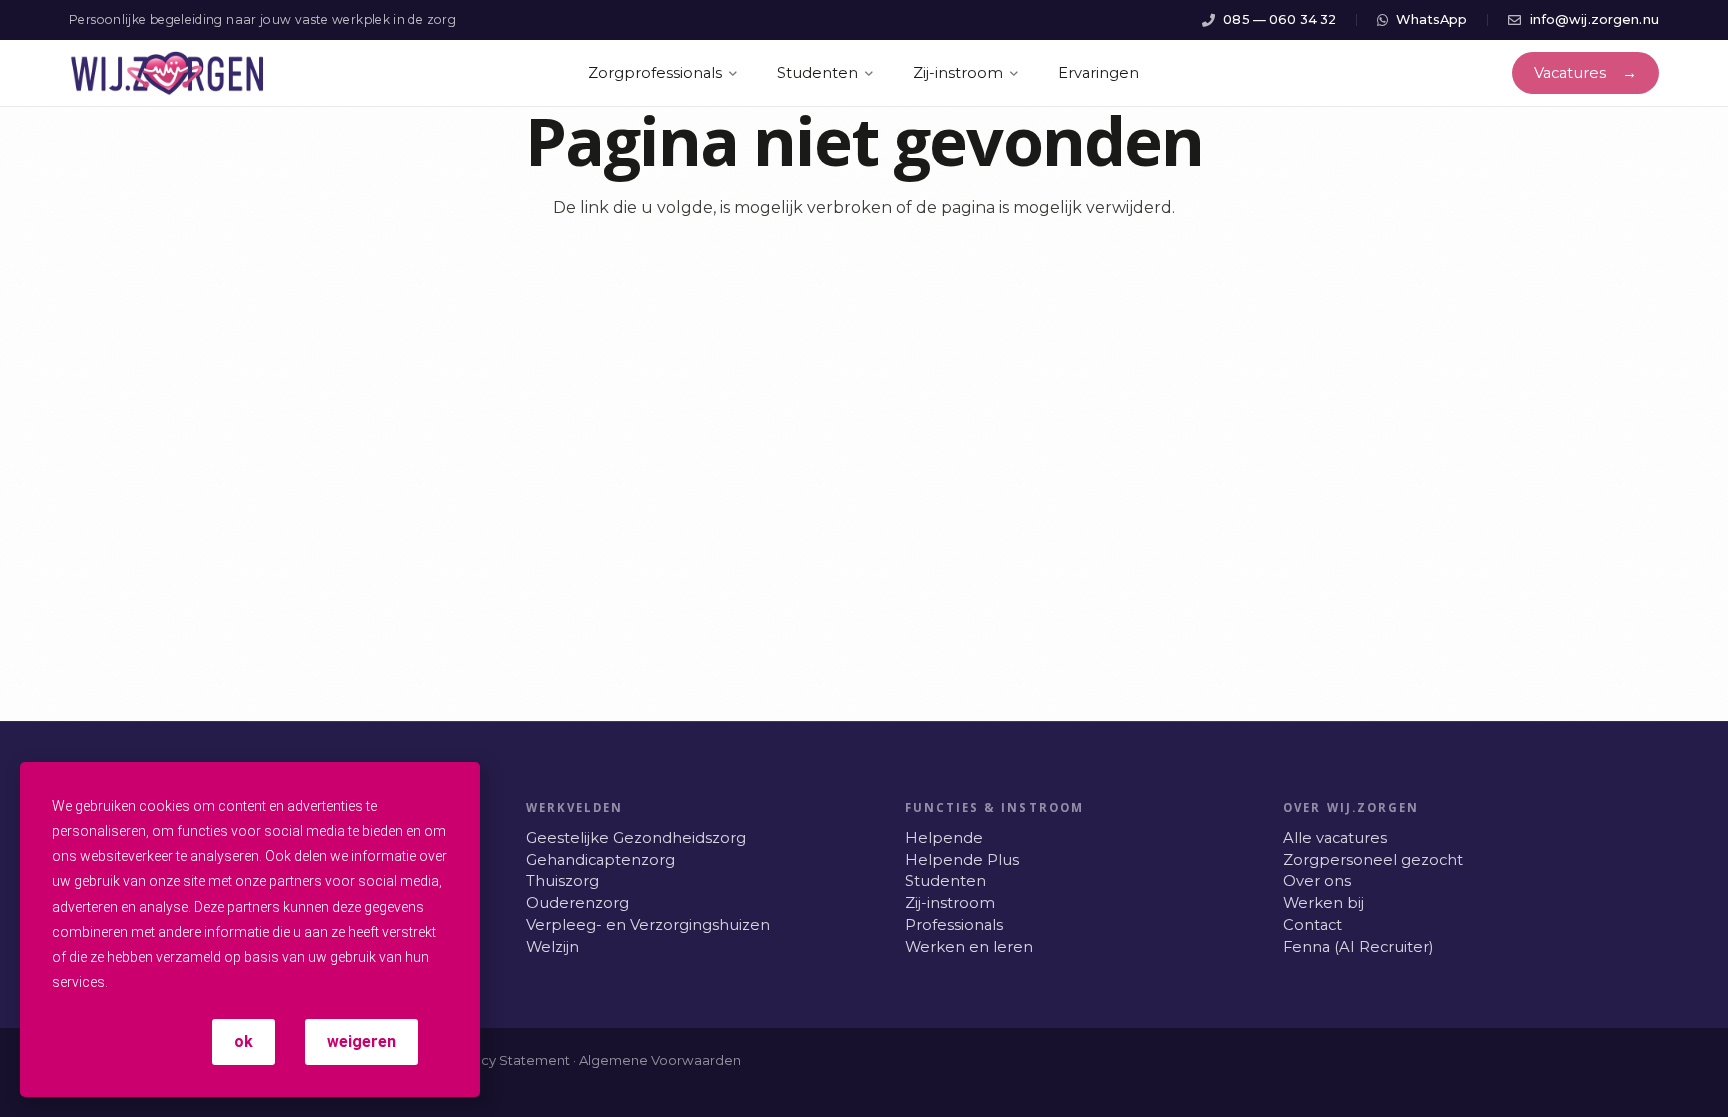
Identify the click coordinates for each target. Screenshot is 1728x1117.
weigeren (361, 1041)
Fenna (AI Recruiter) (1358, 947)
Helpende (944, 838)
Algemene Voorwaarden (660, 1060)
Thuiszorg (562, 881)
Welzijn (552, 947)
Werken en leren (969, 947)
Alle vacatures (1335, 838)
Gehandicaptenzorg (600, 860)
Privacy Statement (509, 1060)
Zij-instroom (950, 903)
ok (243, 1041)
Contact (1312, 925)
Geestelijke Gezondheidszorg (636, 838)
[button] (751, 73)
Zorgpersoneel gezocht (1373, 860)
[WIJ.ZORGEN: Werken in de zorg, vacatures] (167, 73)
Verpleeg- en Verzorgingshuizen (648, 925)
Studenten (945, 881)
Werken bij (1323, 903)
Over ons (1317, 881)
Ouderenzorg (577, 903)
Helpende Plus (962, 860)
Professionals (954, 925)
